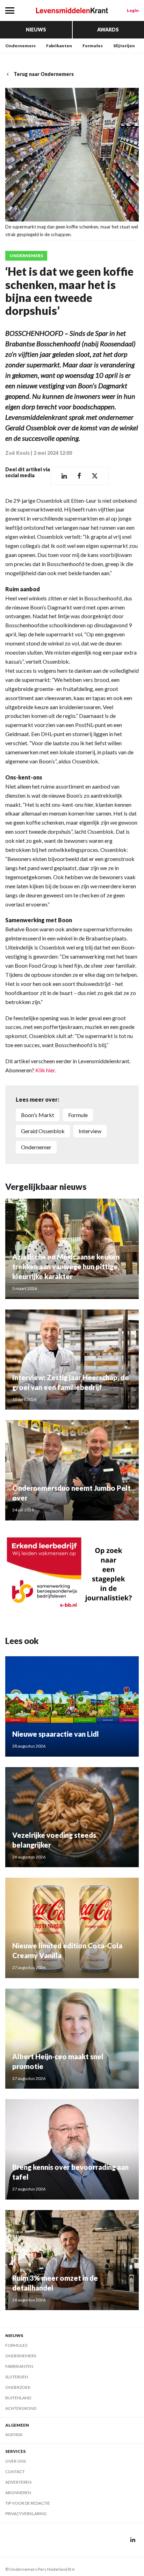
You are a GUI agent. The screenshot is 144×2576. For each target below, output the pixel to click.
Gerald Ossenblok (43, 1131)
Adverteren (18, 2482)
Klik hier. (46, 1070)
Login (133, 10)
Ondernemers (20, 46)
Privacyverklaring (26, 2514)
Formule (78, 1115)
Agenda (14, 2434)
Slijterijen (124, 46)
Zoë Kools (17, 453)
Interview (90, 1131)
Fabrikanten (59, 46)
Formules (93, 46)
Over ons (16, 2461)
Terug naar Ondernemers (44, 74)
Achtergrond (21, 2408)
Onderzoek (18, 2387)
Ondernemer (36, 1147)
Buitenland (18, 2398)
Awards (108, 30)
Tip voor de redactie (28, 2503)
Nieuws (36, 30)
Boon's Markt (38, 1115)
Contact (15, 2472)
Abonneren (18, 2493)
